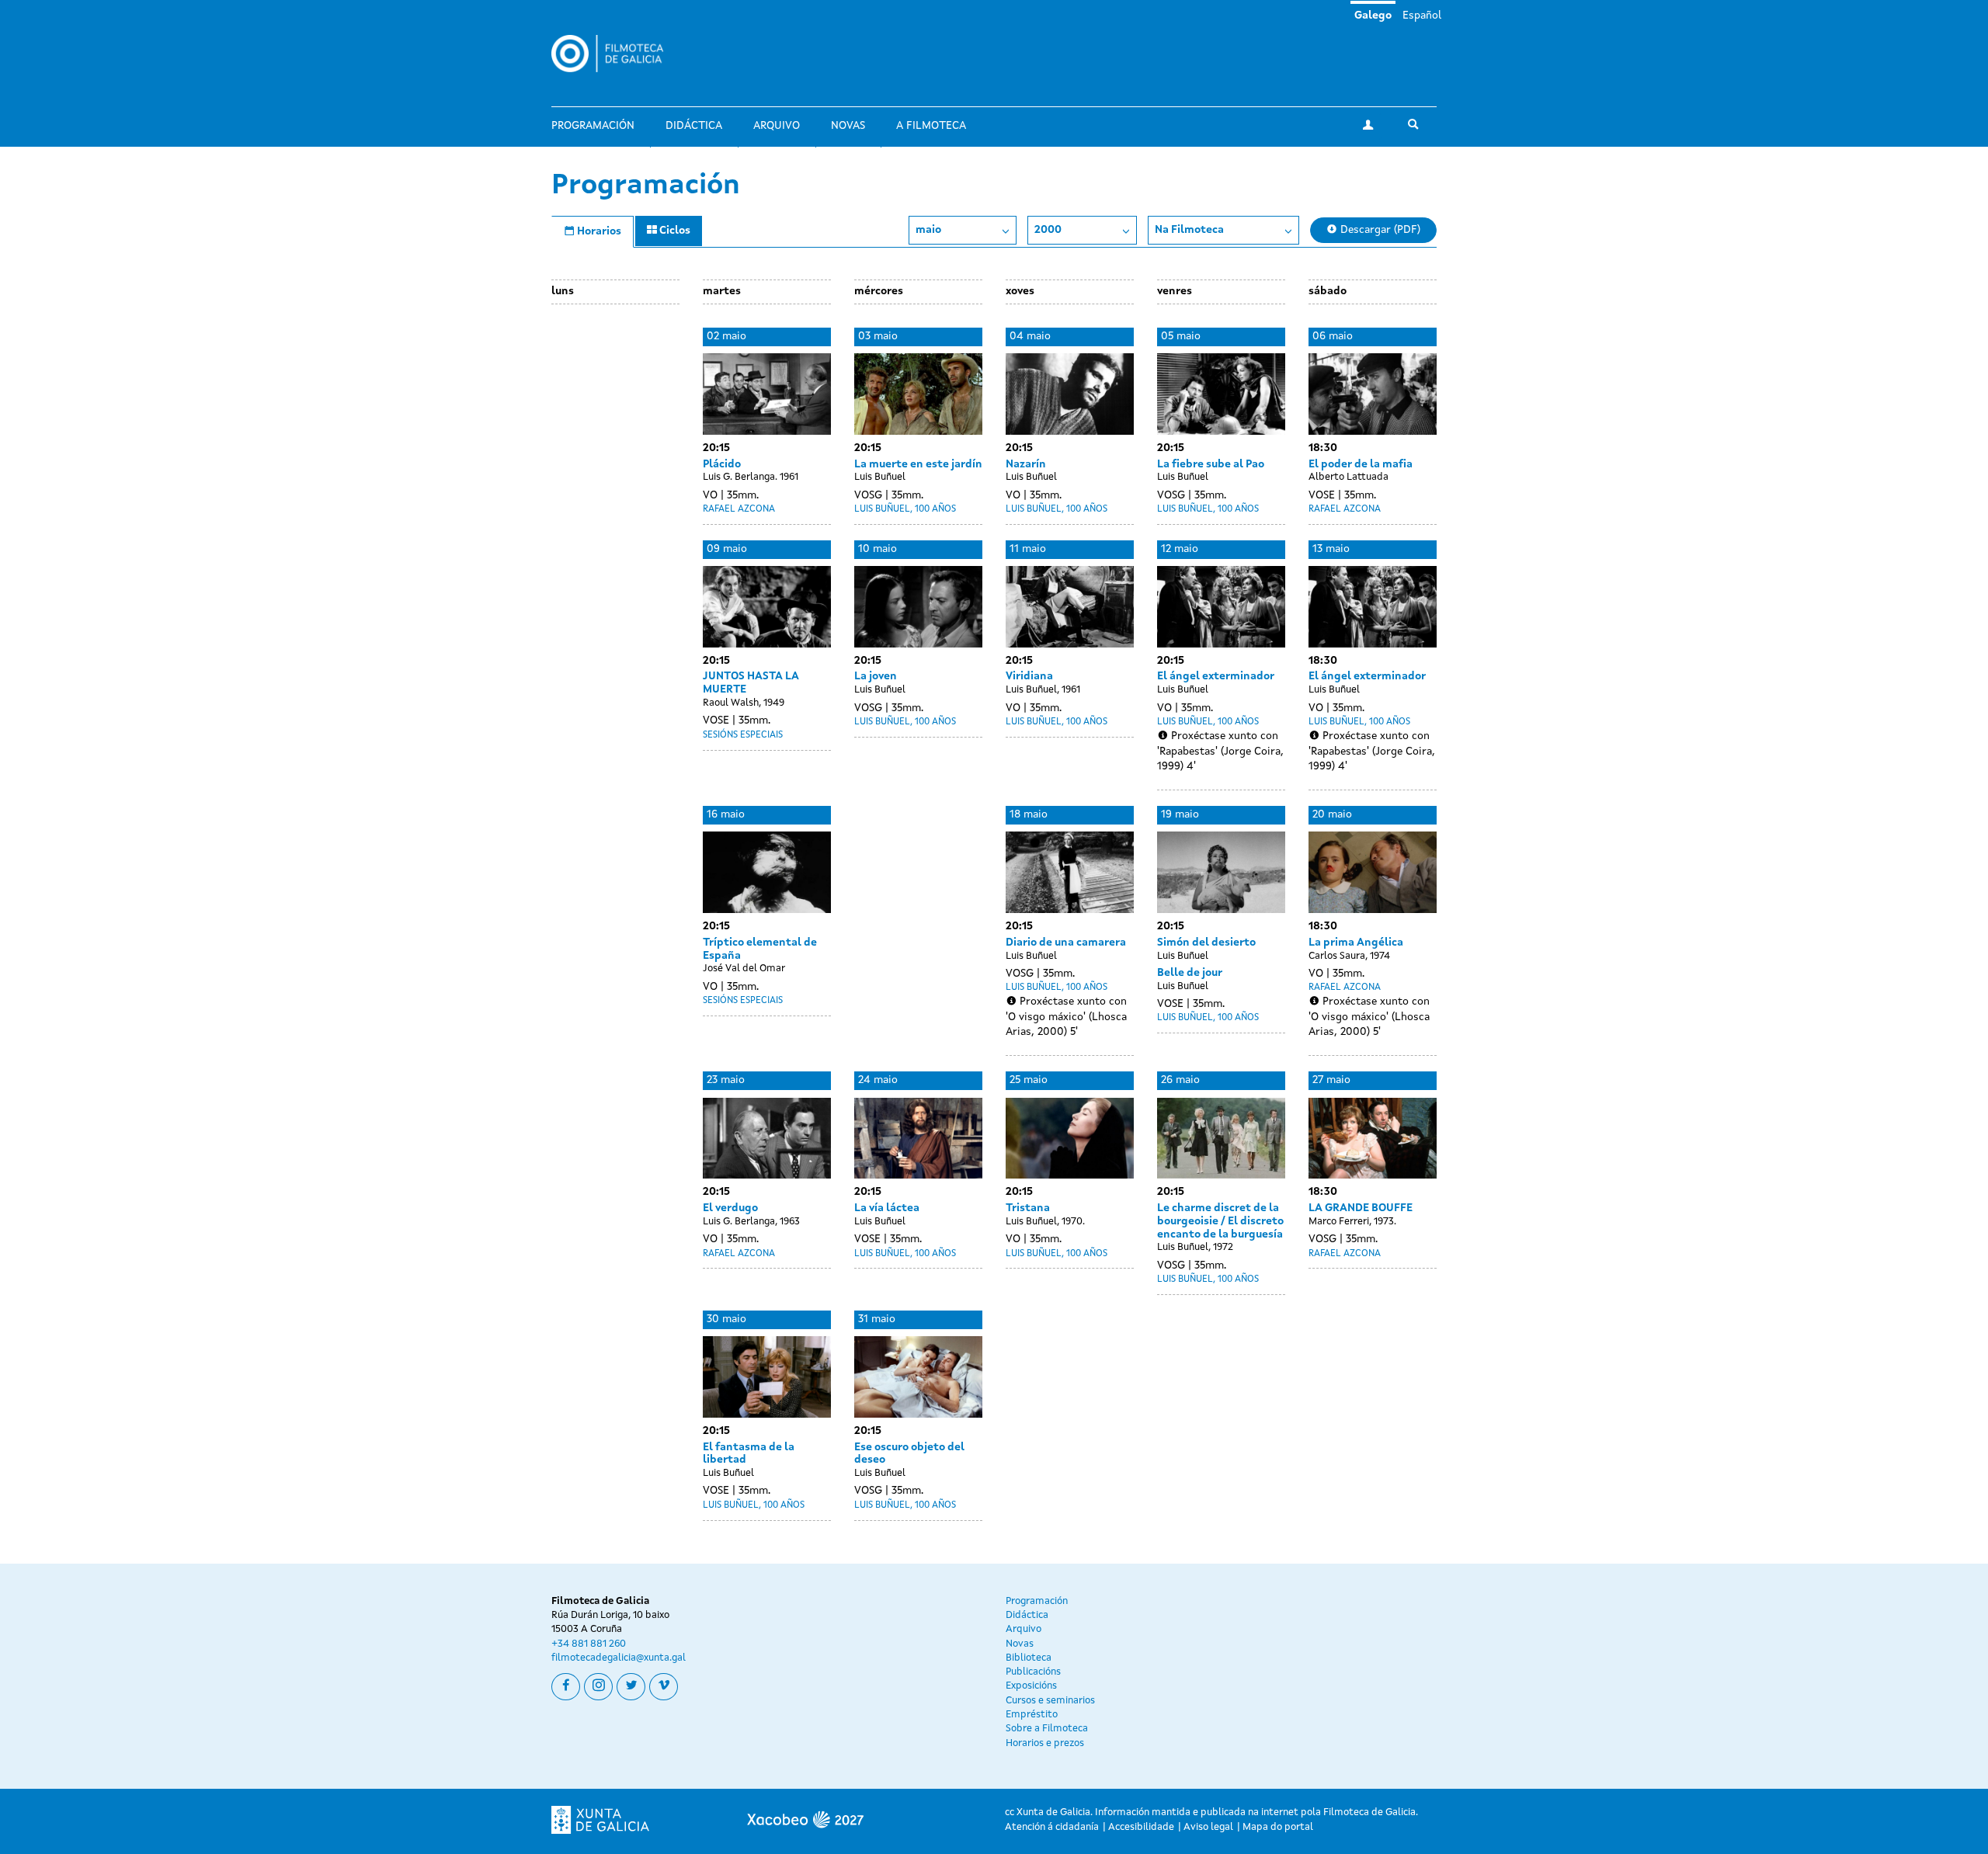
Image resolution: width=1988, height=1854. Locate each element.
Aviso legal (1208, 1827)
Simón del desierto (1206, 943)
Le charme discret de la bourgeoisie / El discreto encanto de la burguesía (1220, 1221)
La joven (876, 676)
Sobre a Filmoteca (1047, 1729)
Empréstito (1032, 1715)
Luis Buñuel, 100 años (905, 509)
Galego (1373, 16)
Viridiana (1029, 676)
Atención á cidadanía (1052, 1827)
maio (928, 230)
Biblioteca (1029, 1658)
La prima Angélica (1356, 943)
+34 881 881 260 (589, 1644)
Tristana (1028, 1208)
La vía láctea (887, 1208)
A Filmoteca (931, 126)
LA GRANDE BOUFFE (1361, 1208)
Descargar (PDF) (1379, 230)
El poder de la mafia (1361, 464)
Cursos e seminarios (1050, 1701)
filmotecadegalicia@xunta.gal (619, 1658)
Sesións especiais (743, 735)
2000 (1048, 230)
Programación (593, 126)
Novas (848, 126)
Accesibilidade (1141, 1827)
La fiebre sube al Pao (1211, 464)
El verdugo (730, 1208)
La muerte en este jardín (918, 464)
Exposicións (1031, 1686)
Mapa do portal (1278, 1827)
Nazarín (1026, 464)
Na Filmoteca (1189, 230)
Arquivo (777, 126)
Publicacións (1033, 1672)
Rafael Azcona (739, 509)
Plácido (722, 464)
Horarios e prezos (1045, 1743)
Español (1422, 16)
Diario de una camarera (1066, 943)
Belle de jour (1190, 973)
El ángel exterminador (1216, 676)
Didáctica (694, 126)
